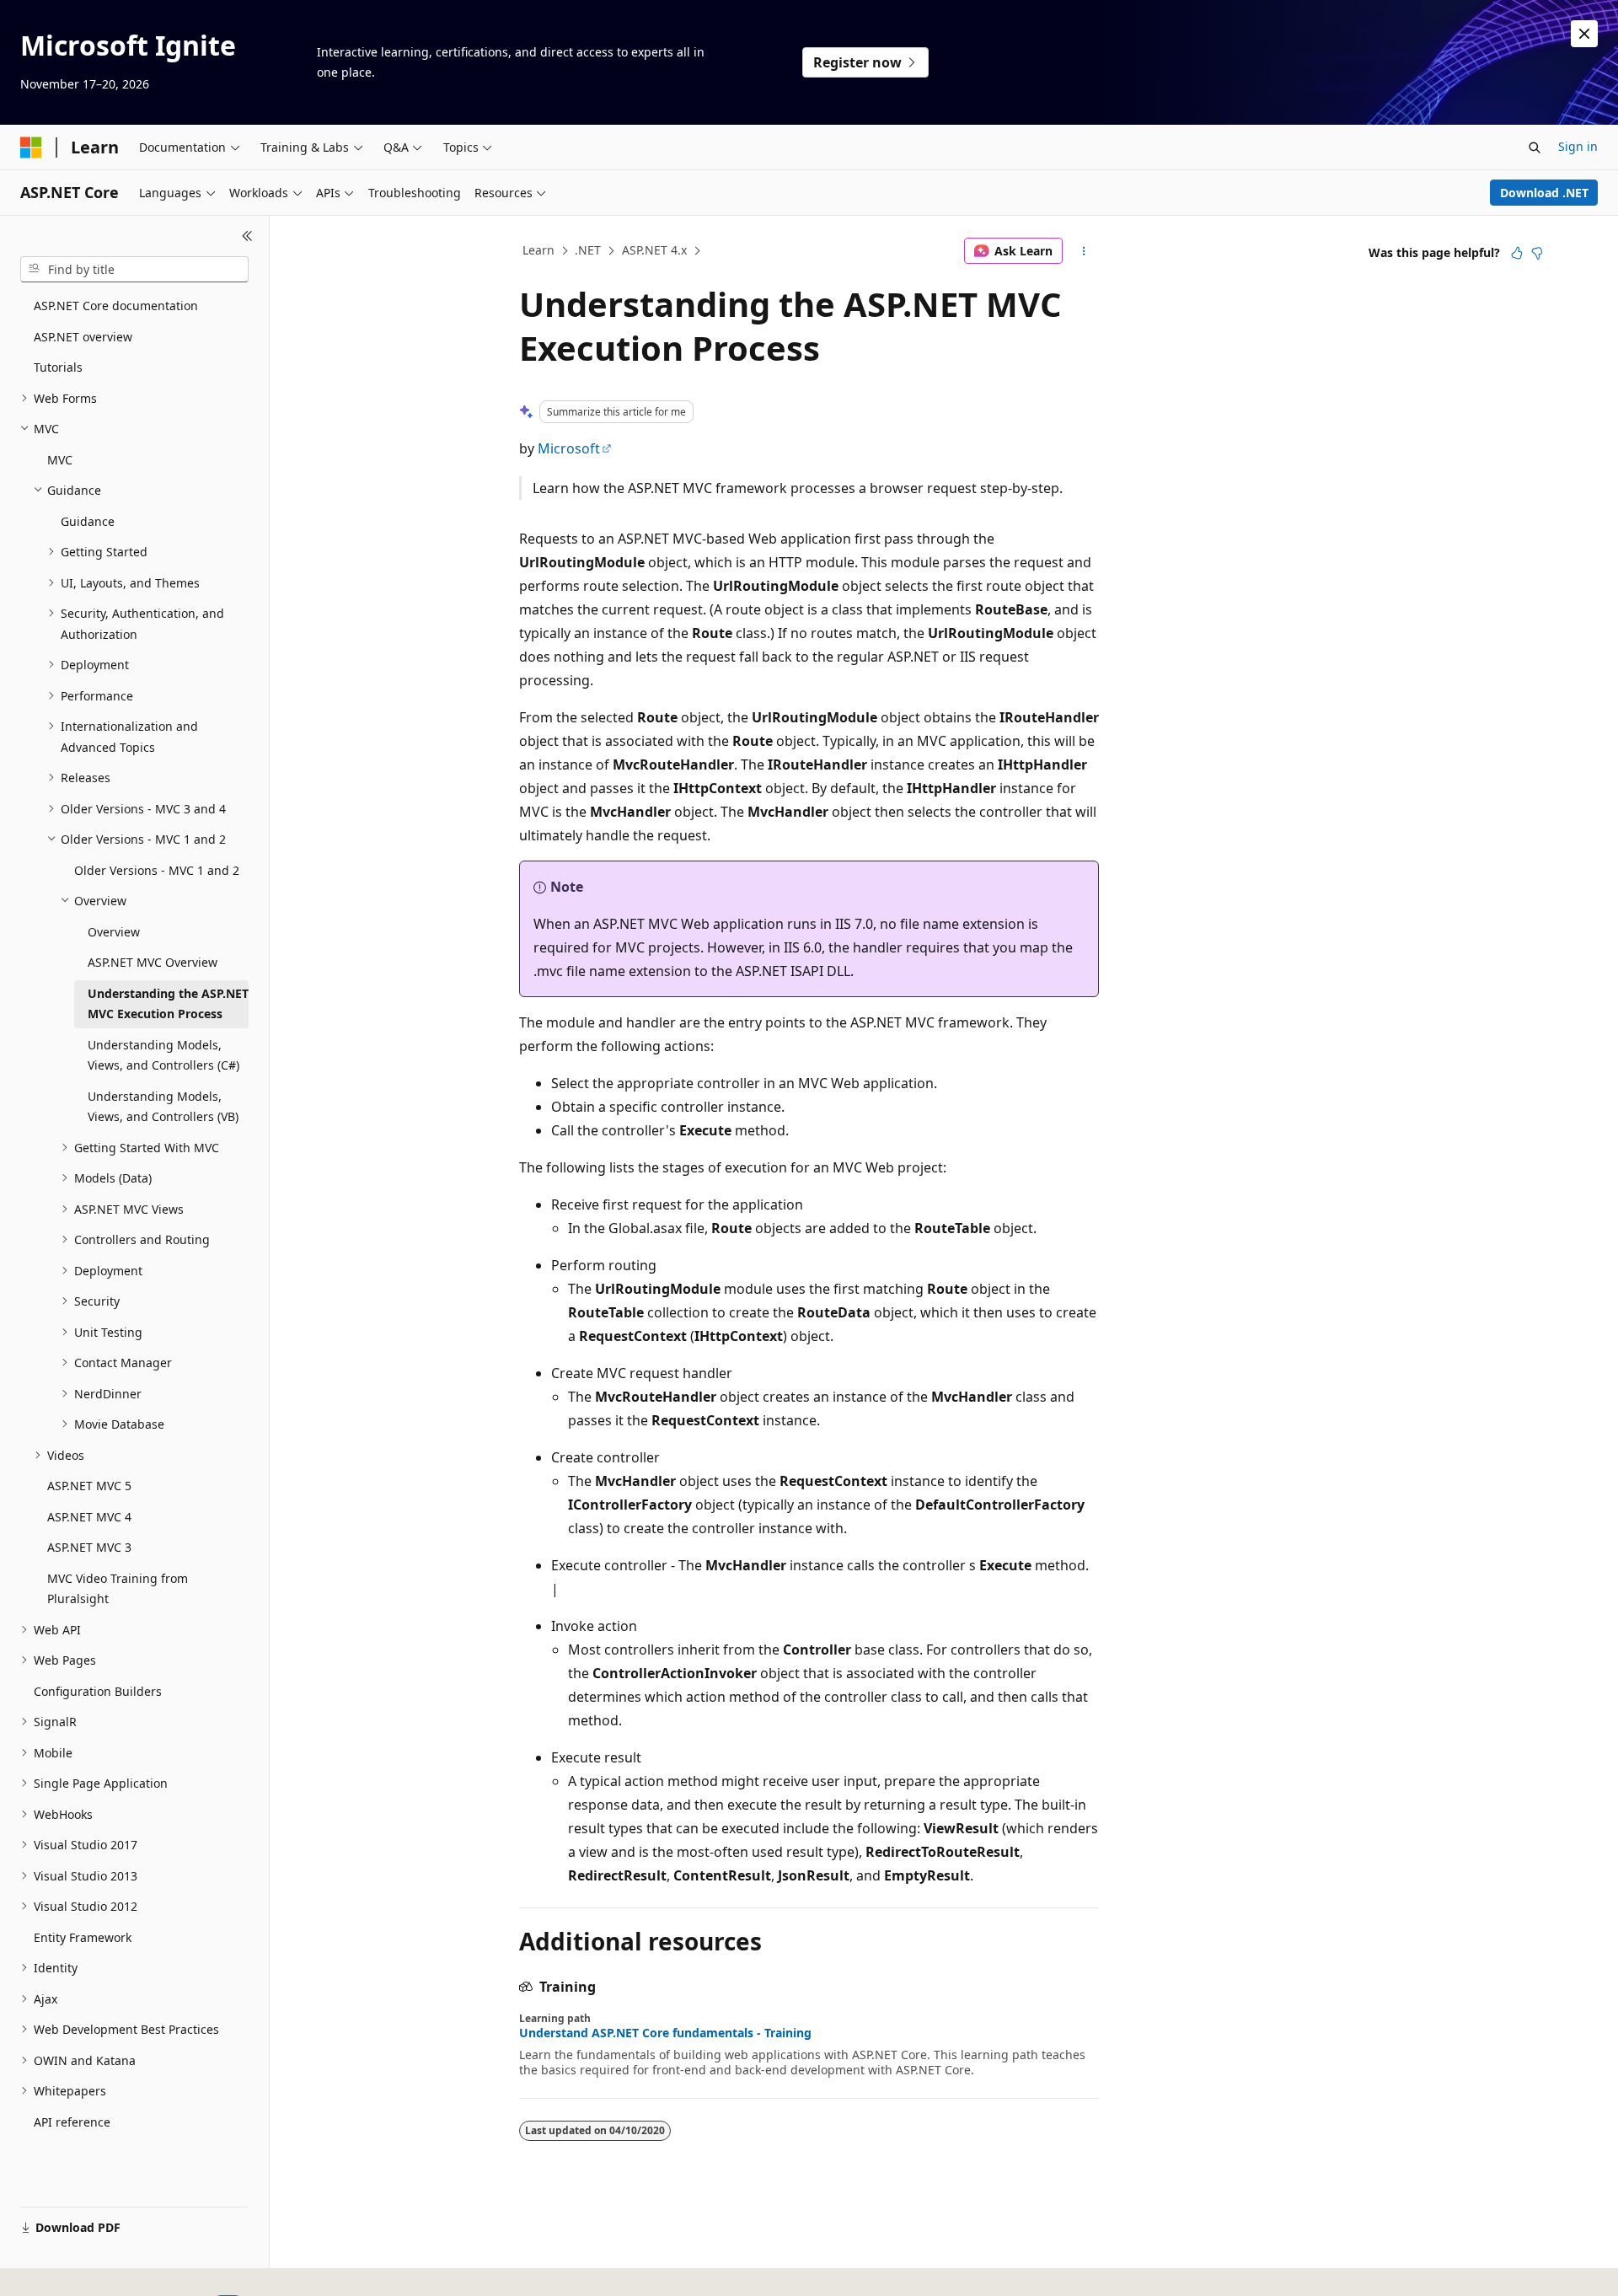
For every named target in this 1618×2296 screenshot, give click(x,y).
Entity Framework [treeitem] (83, 1937)
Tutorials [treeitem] (58, 367)
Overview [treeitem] (114, 932)
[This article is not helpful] (1537, 253)
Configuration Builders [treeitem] (98, 1691)
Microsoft (569, 448)
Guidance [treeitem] (88, 521)
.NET (588, 250)
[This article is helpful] (1517, 253)
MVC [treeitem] (60, 460)
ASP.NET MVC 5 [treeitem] (89, 1486)
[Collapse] (247, 236)
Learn (538, 250)
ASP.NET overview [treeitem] (83, 337)
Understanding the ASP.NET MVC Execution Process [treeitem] (168, 1004)
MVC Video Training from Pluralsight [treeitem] (118, 1589)
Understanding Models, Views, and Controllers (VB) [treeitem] (163, 1107)
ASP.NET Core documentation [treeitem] (116, 306)
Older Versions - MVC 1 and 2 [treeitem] (157, 870)
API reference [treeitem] (72, 2122)
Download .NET (1544, 193)
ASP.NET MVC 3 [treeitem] (89, 1547)
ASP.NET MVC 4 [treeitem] (89, 1517)
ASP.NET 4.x (654, 250)
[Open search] (1535, 148)
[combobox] (134, 270)
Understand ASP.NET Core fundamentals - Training (665, 2033)
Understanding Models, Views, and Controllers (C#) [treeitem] (163, 1055)
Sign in (1578, 146)
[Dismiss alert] (1584, 34)
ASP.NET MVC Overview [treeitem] (153, 962)
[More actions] (1084, 251)
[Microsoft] (31, 148)
